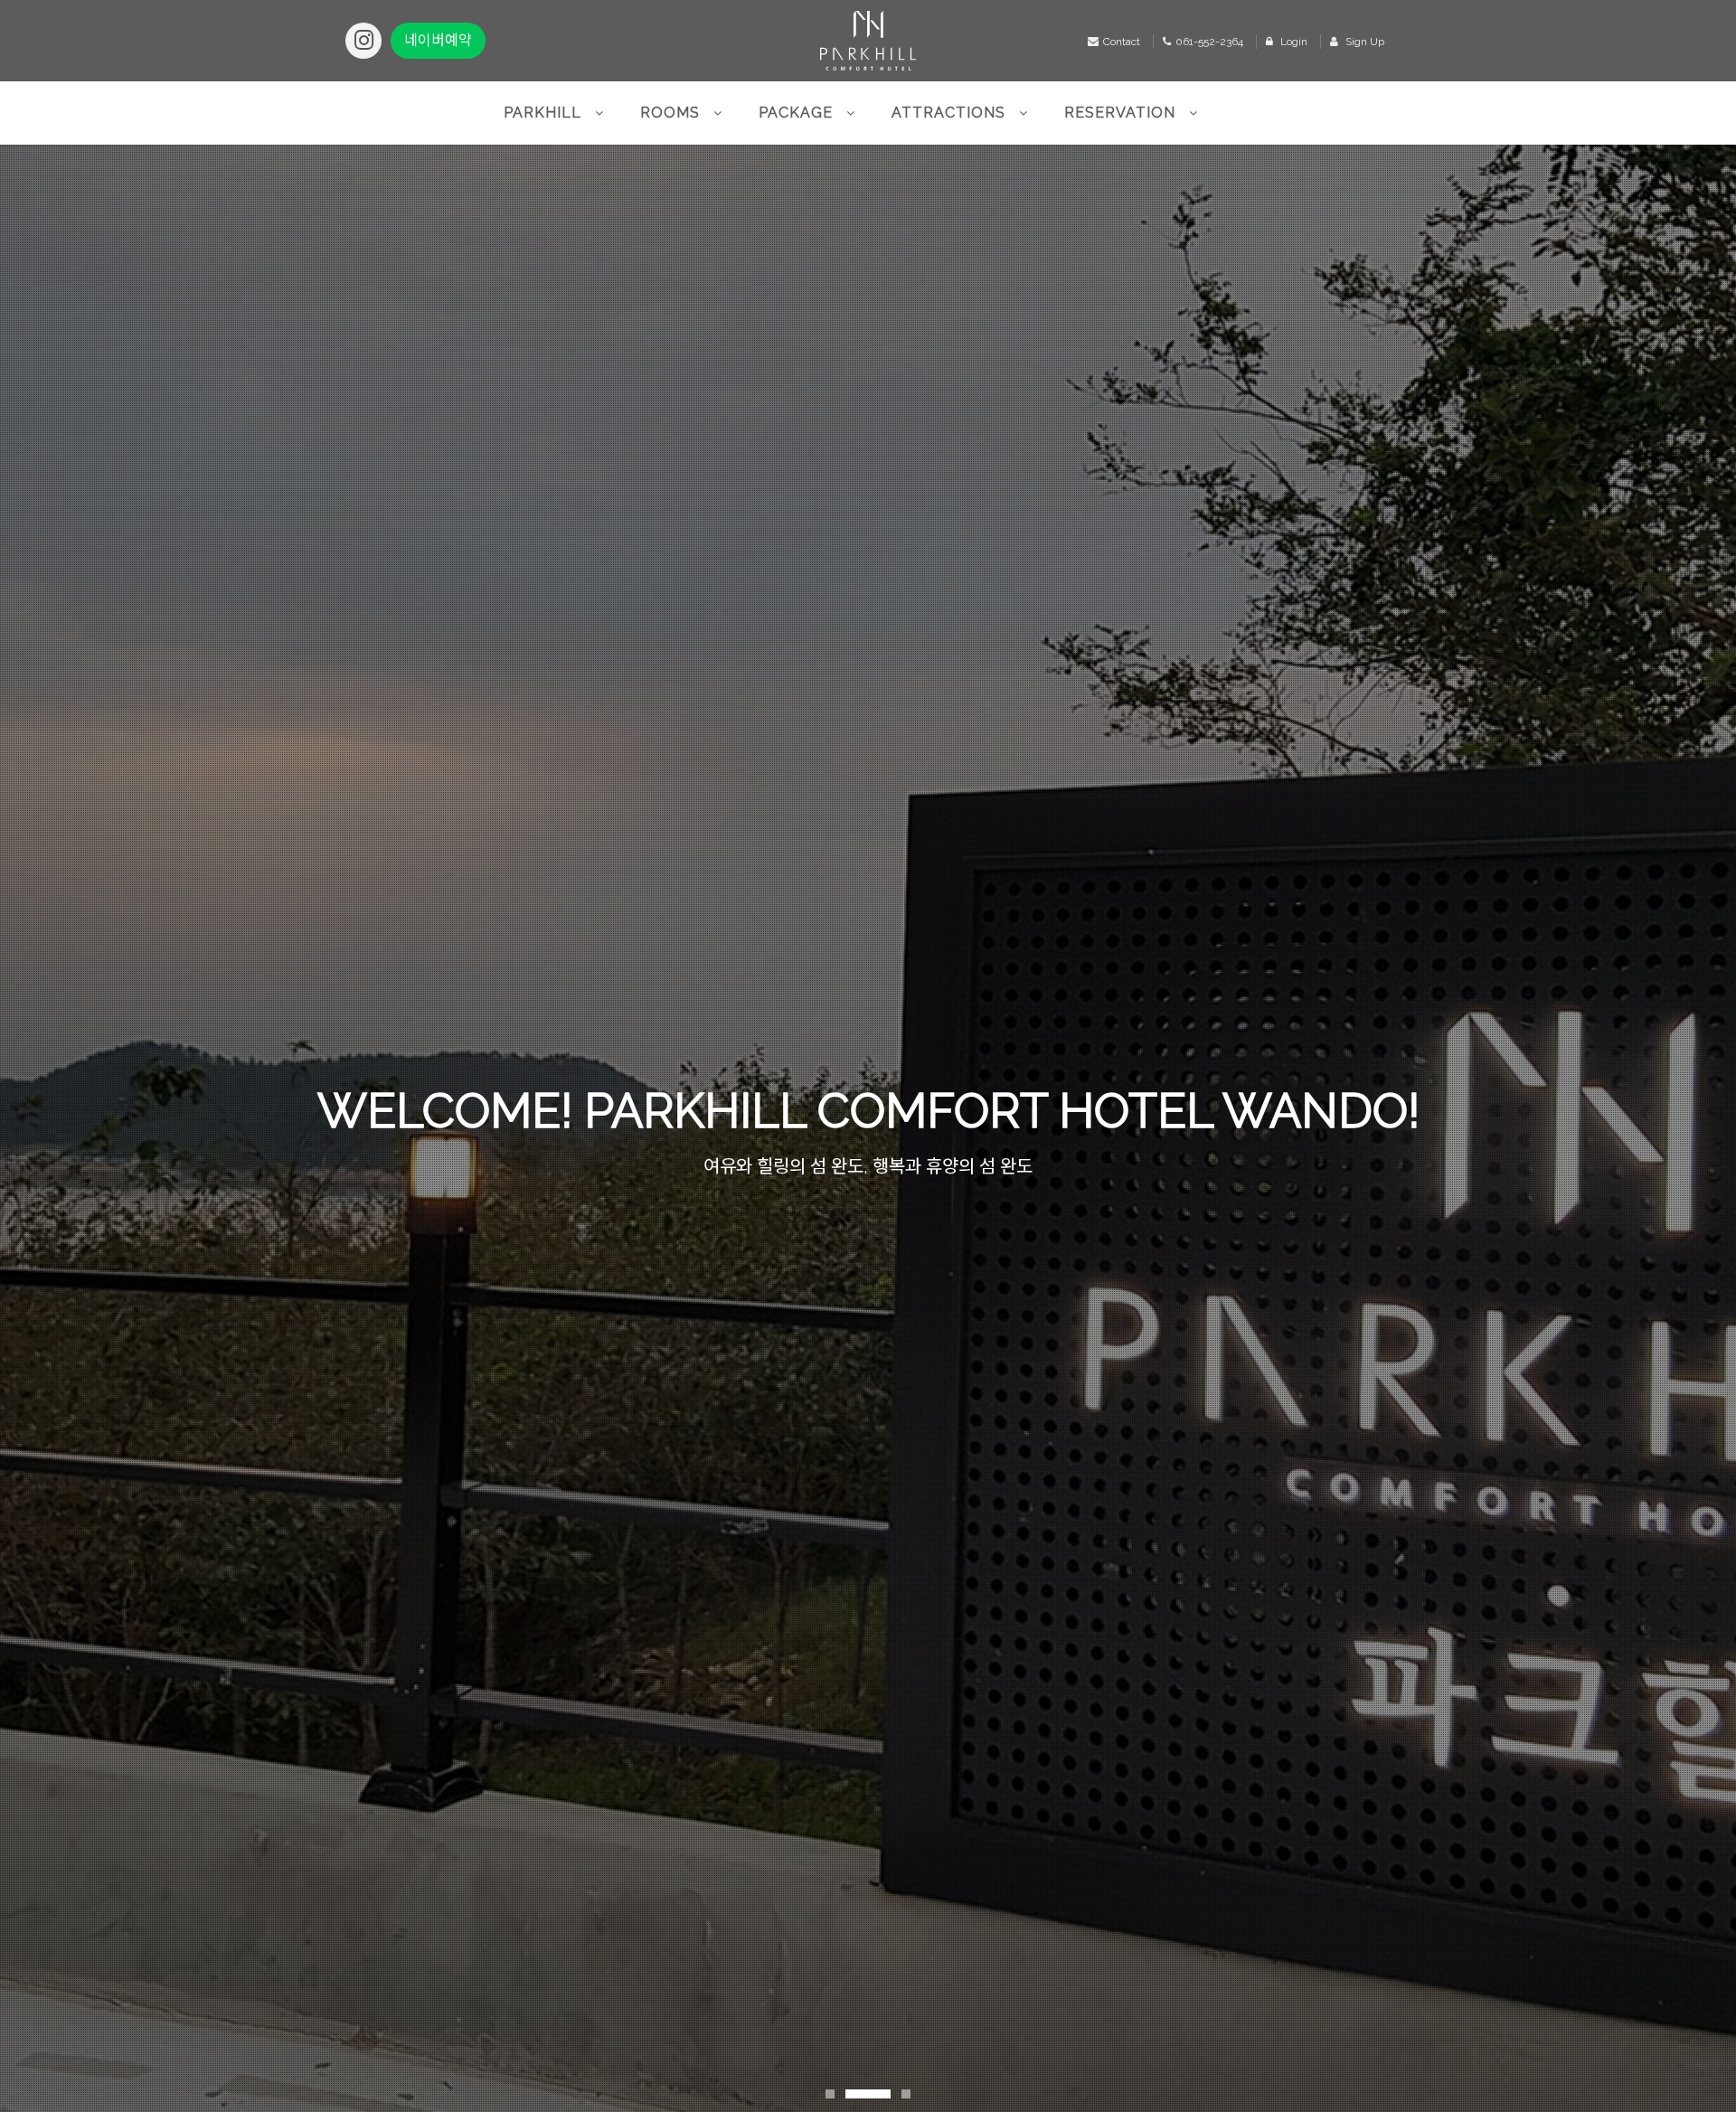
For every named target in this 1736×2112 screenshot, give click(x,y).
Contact (1122, 42)
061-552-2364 (1209, 42)
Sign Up (1363, 42)
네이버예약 (438, 40)
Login (1293, 42)
